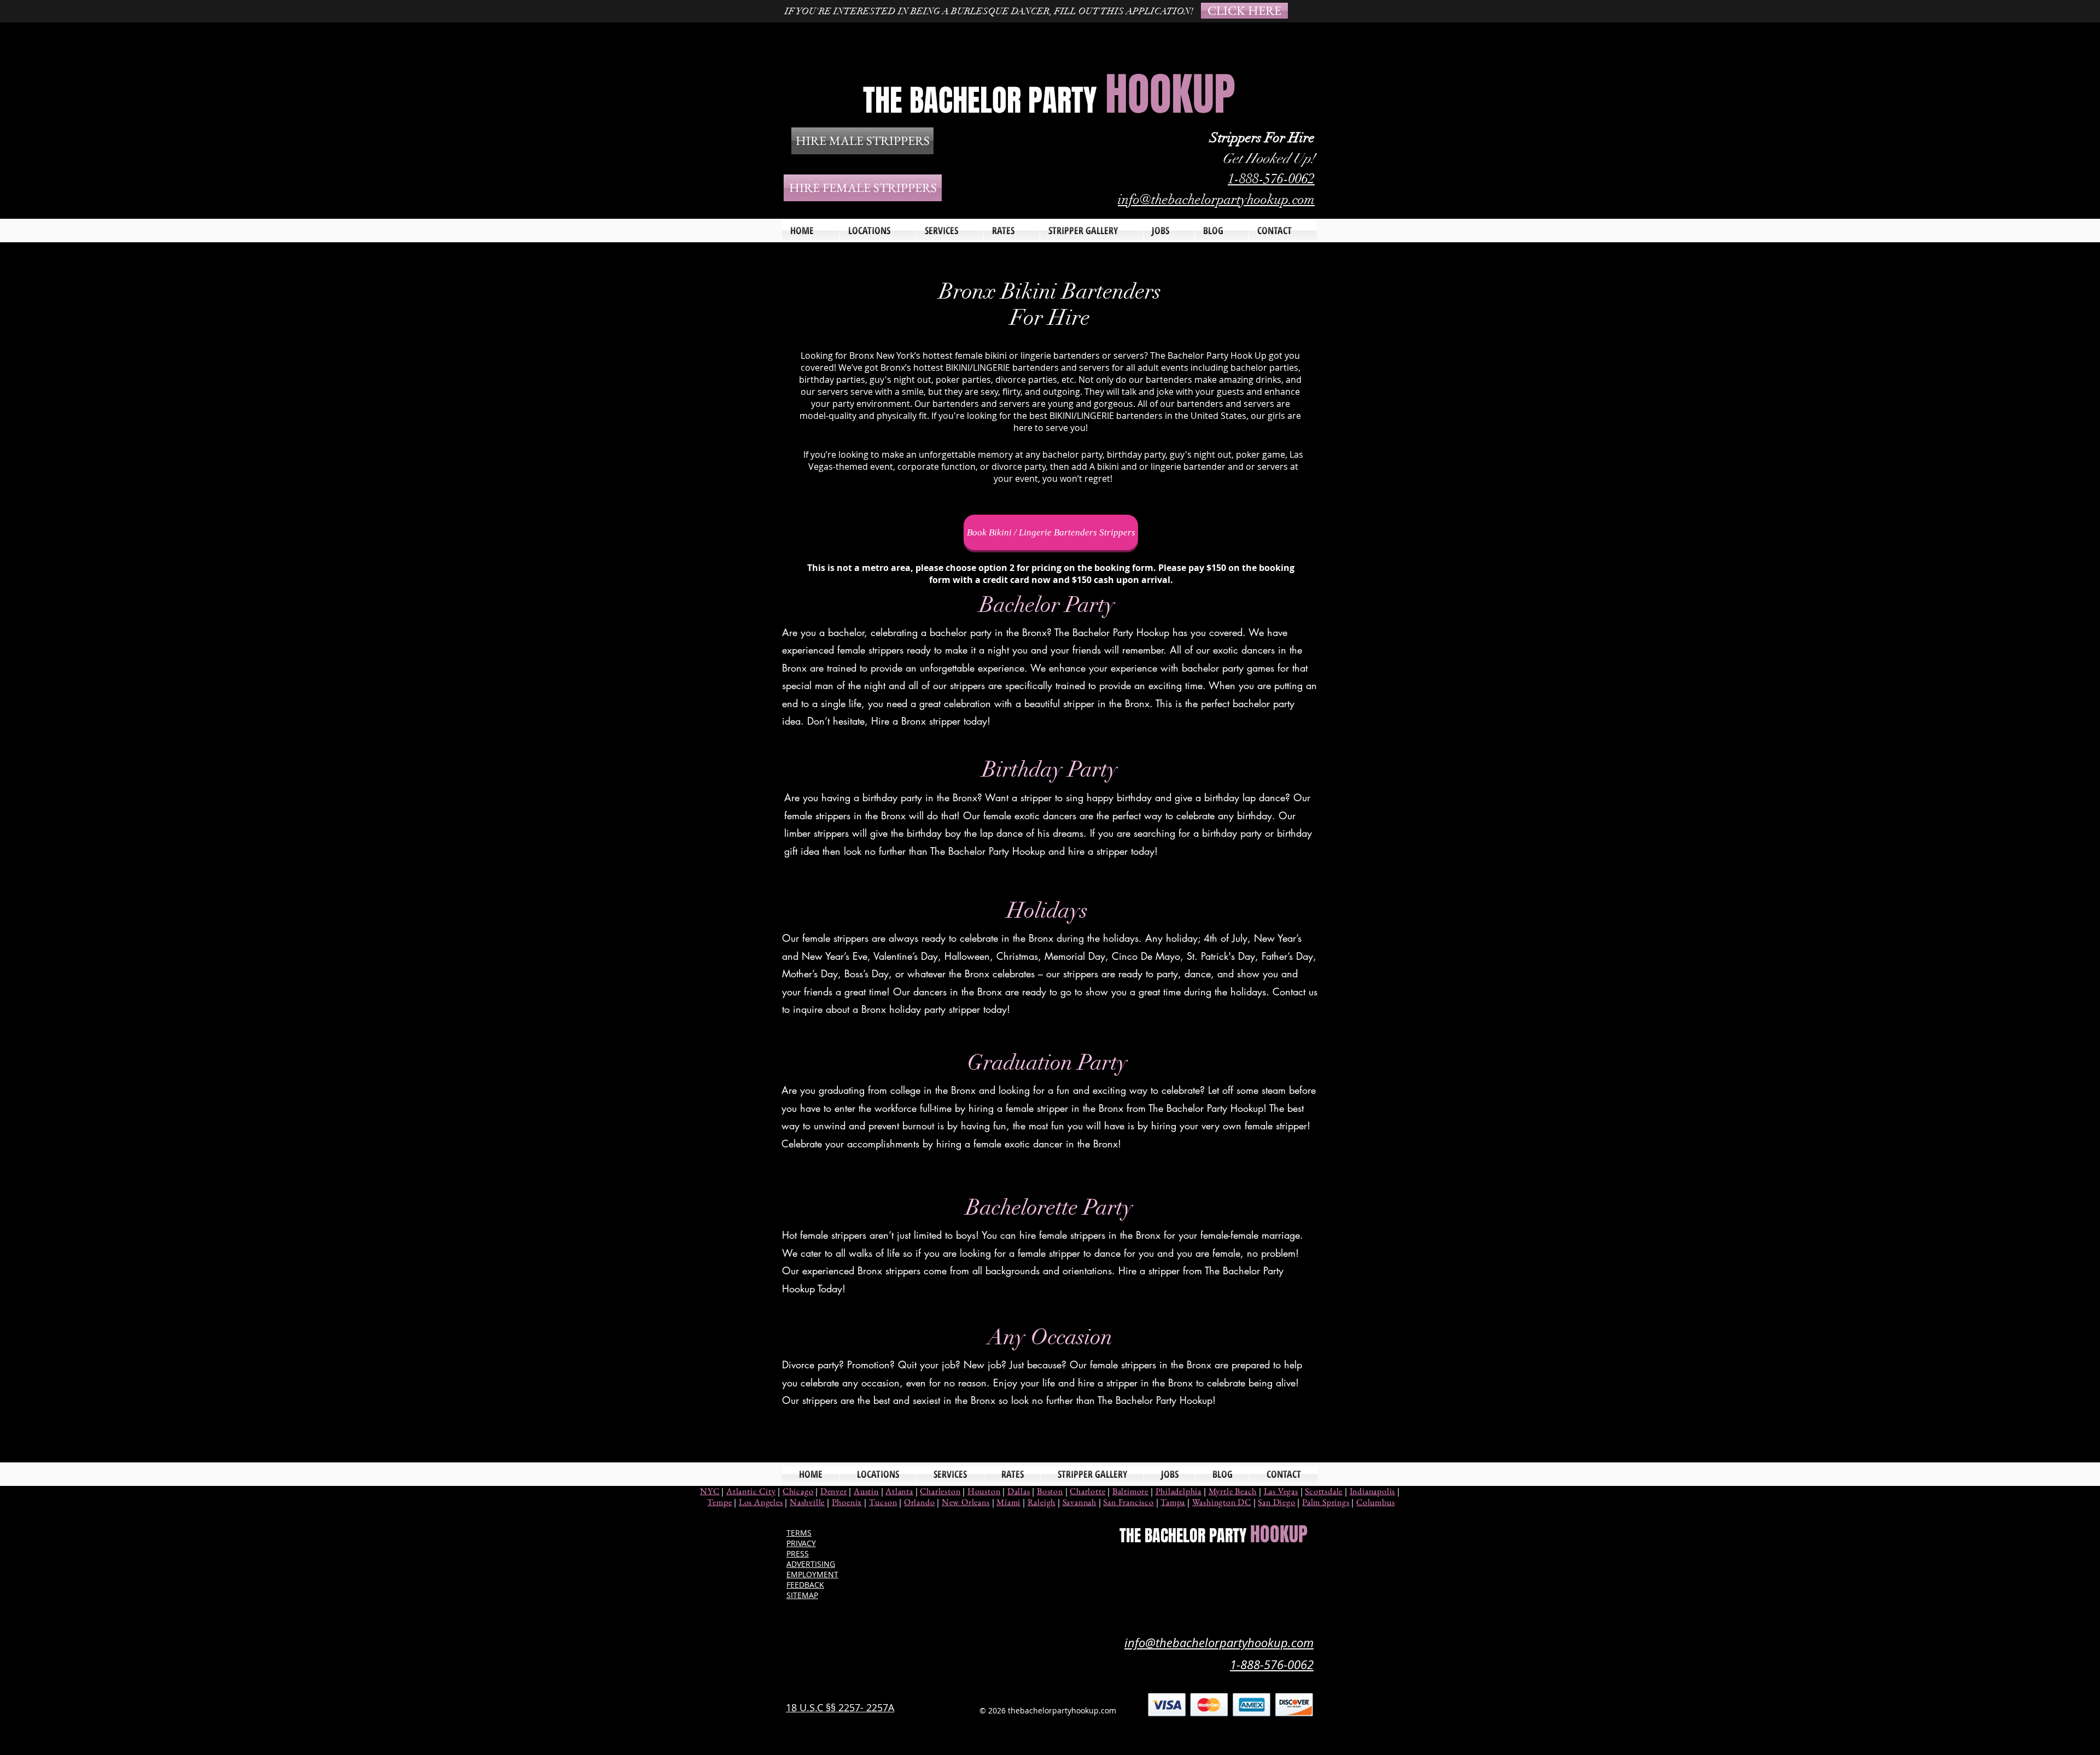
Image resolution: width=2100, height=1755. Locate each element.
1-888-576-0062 (1271, 179)
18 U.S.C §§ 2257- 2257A (840, 1707)
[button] (950, 231)
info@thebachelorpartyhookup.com (1216, 199)
